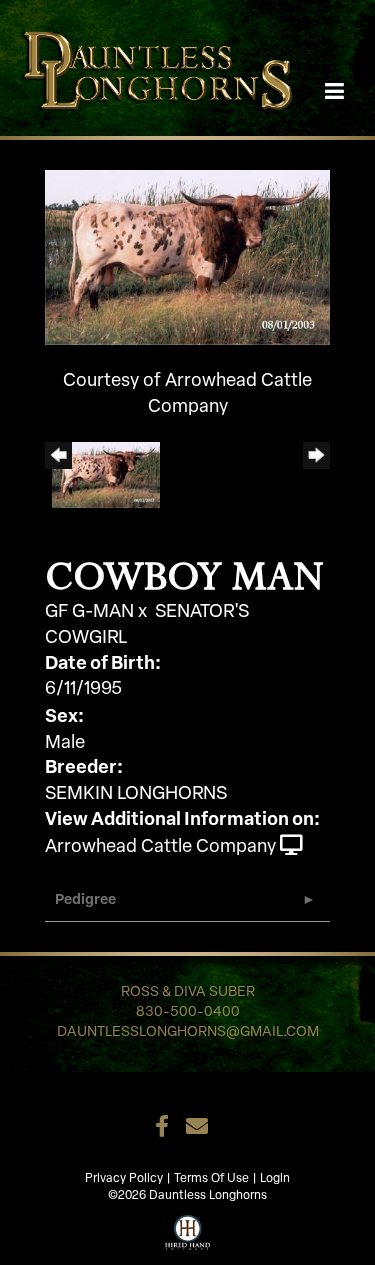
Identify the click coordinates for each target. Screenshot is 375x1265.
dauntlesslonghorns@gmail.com (188, 1032)
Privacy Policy (124, 1179)
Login (275, 1179)
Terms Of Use (211, 1179)
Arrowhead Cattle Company (160, 848)
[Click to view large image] (187, 258)
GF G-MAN (89, 613)
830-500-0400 (188, 1012)
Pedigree (85, 900)
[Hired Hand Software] (187, 1230)
